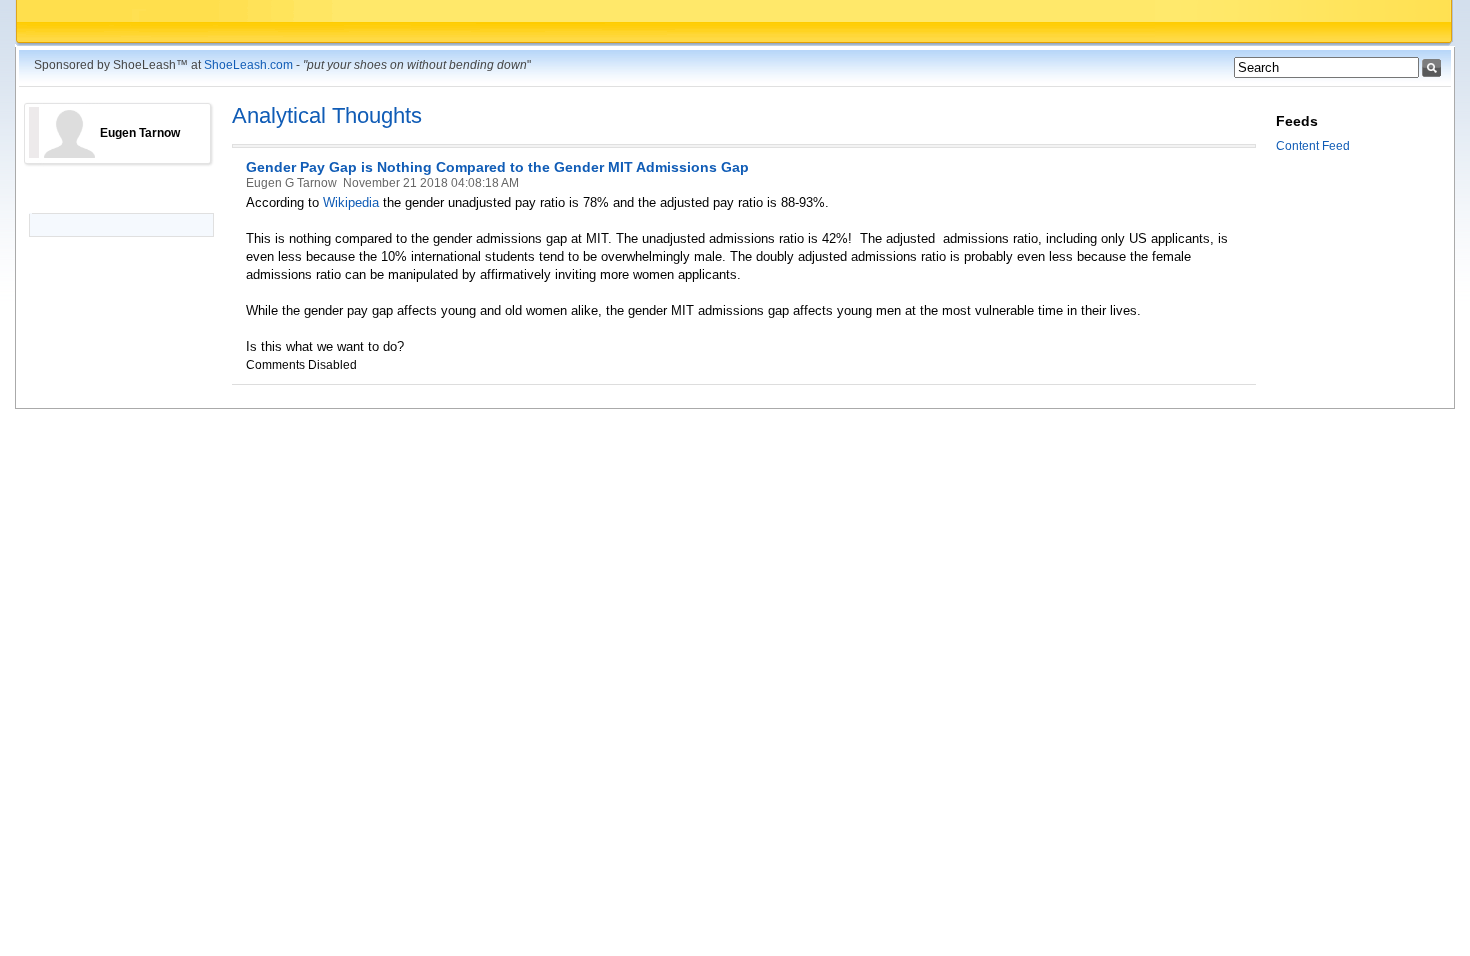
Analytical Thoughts (327, 115)
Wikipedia (353, 202)
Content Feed (1313, 146)
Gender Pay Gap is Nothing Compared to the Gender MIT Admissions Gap (497, 167)
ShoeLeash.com (248, 65)
